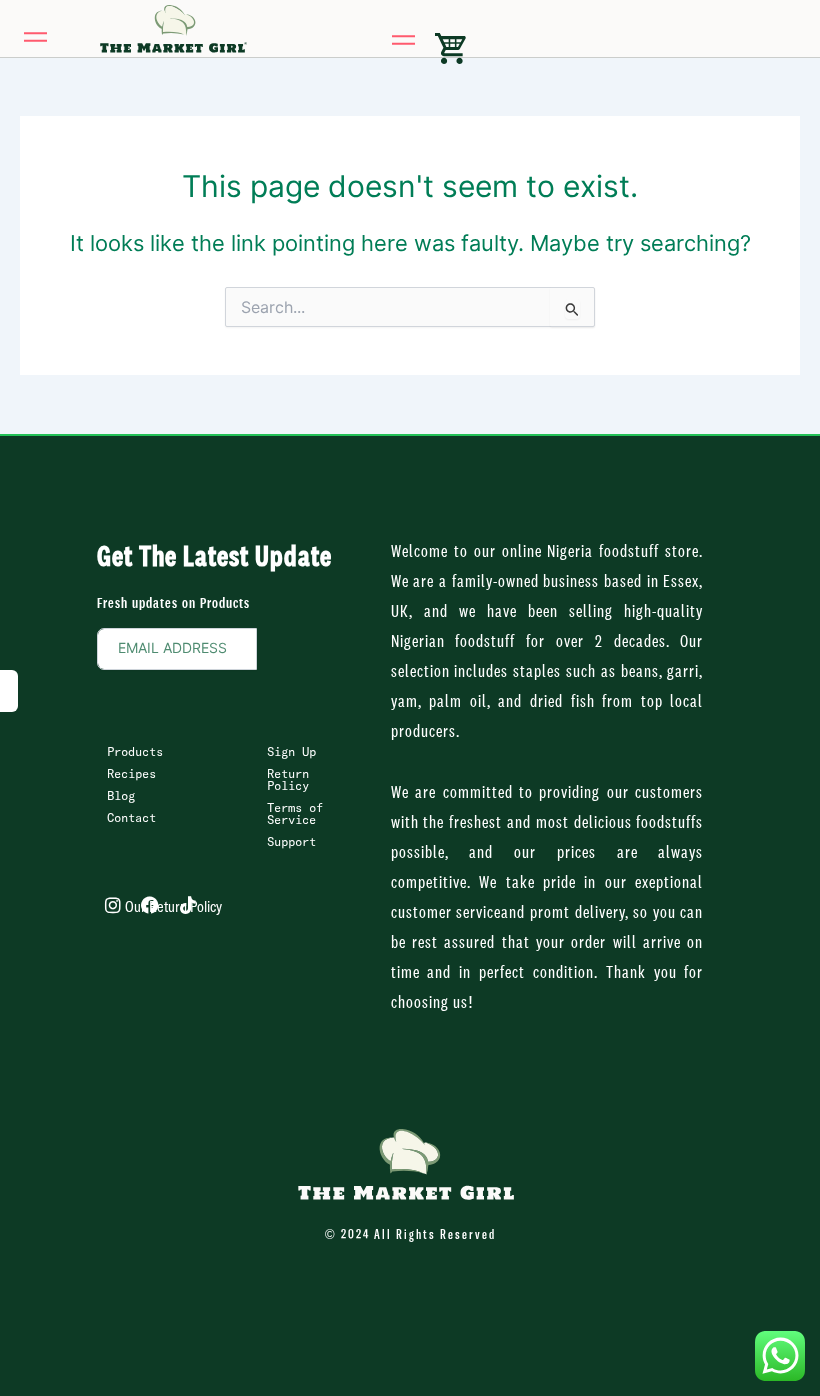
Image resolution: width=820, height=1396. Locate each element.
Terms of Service (295, 815)
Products (135, 753)
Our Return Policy (173, 908)
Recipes (131, 775)
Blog (121, 797)
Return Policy (288, 781)
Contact (131, 819)
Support (291, 843)
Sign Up (291, 753)
